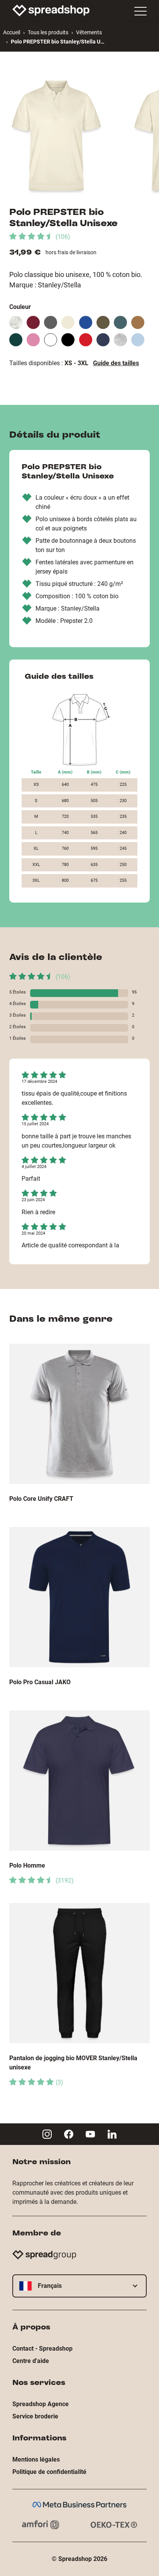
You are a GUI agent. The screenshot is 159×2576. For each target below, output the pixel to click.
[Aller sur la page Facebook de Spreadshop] (69, 2134)
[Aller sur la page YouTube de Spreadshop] (90, 2134)
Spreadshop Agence (41, 2404)
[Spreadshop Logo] (51, 10)
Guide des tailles (116, 363)
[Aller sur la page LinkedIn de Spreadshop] (112, 2134)
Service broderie (35, 2416)
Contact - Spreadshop (42, 2349)
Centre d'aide (31, 2361)
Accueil (12, 32)
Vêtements (89, 32)
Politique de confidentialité (49, 2472)
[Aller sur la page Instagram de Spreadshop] (47, 2134)
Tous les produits (48, 32)
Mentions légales (36, 2459)
